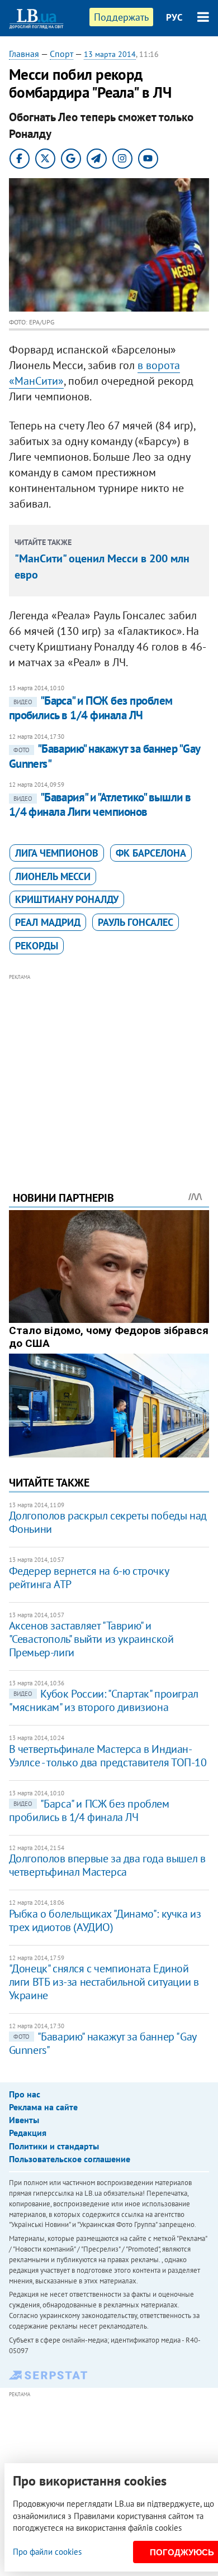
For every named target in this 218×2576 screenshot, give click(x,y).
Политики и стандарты (54, 2146)
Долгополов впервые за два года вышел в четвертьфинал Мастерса (107, 1865)
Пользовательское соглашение (70, 2159)
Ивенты (24, 2120)
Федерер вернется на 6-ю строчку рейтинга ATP (89, 1578)
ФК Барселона (151, 853)
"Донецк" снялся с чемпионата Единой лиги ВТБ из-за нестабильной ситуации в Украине (104, 1982)
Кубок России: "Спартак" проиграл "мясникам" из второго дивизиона (104, 1700)
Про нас (25, 2094)
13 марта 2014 (110, 54)
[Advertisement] (109, 1067)
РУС (174, 17)
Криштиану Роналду (67, 899)
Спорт (61, 54)
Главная (24, 54)
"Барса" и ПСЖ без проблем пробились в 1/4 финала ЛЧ (91, 708)
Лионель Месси (53, 876)
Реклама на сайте (43, 2107)
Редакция (28, 2133)
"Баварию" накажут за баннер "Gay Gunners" (103, 2043)
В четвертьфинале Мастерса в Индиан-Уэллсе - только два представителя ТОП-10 (108, 1756)
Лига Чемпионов (57, 853)
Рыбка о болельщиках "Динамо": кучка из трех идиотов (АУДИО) (105, 1920)
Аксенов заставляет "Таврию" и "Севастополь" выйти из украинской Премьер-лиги (91, 1639)
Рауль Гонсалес (136, 922)
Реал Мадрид (48, 922)
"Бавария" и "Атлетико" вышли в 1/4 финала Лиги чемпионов (100, 804)
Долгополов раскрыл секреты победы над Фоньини (108, 1522)
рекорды (37, 946)
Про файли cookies (47, 2552)
